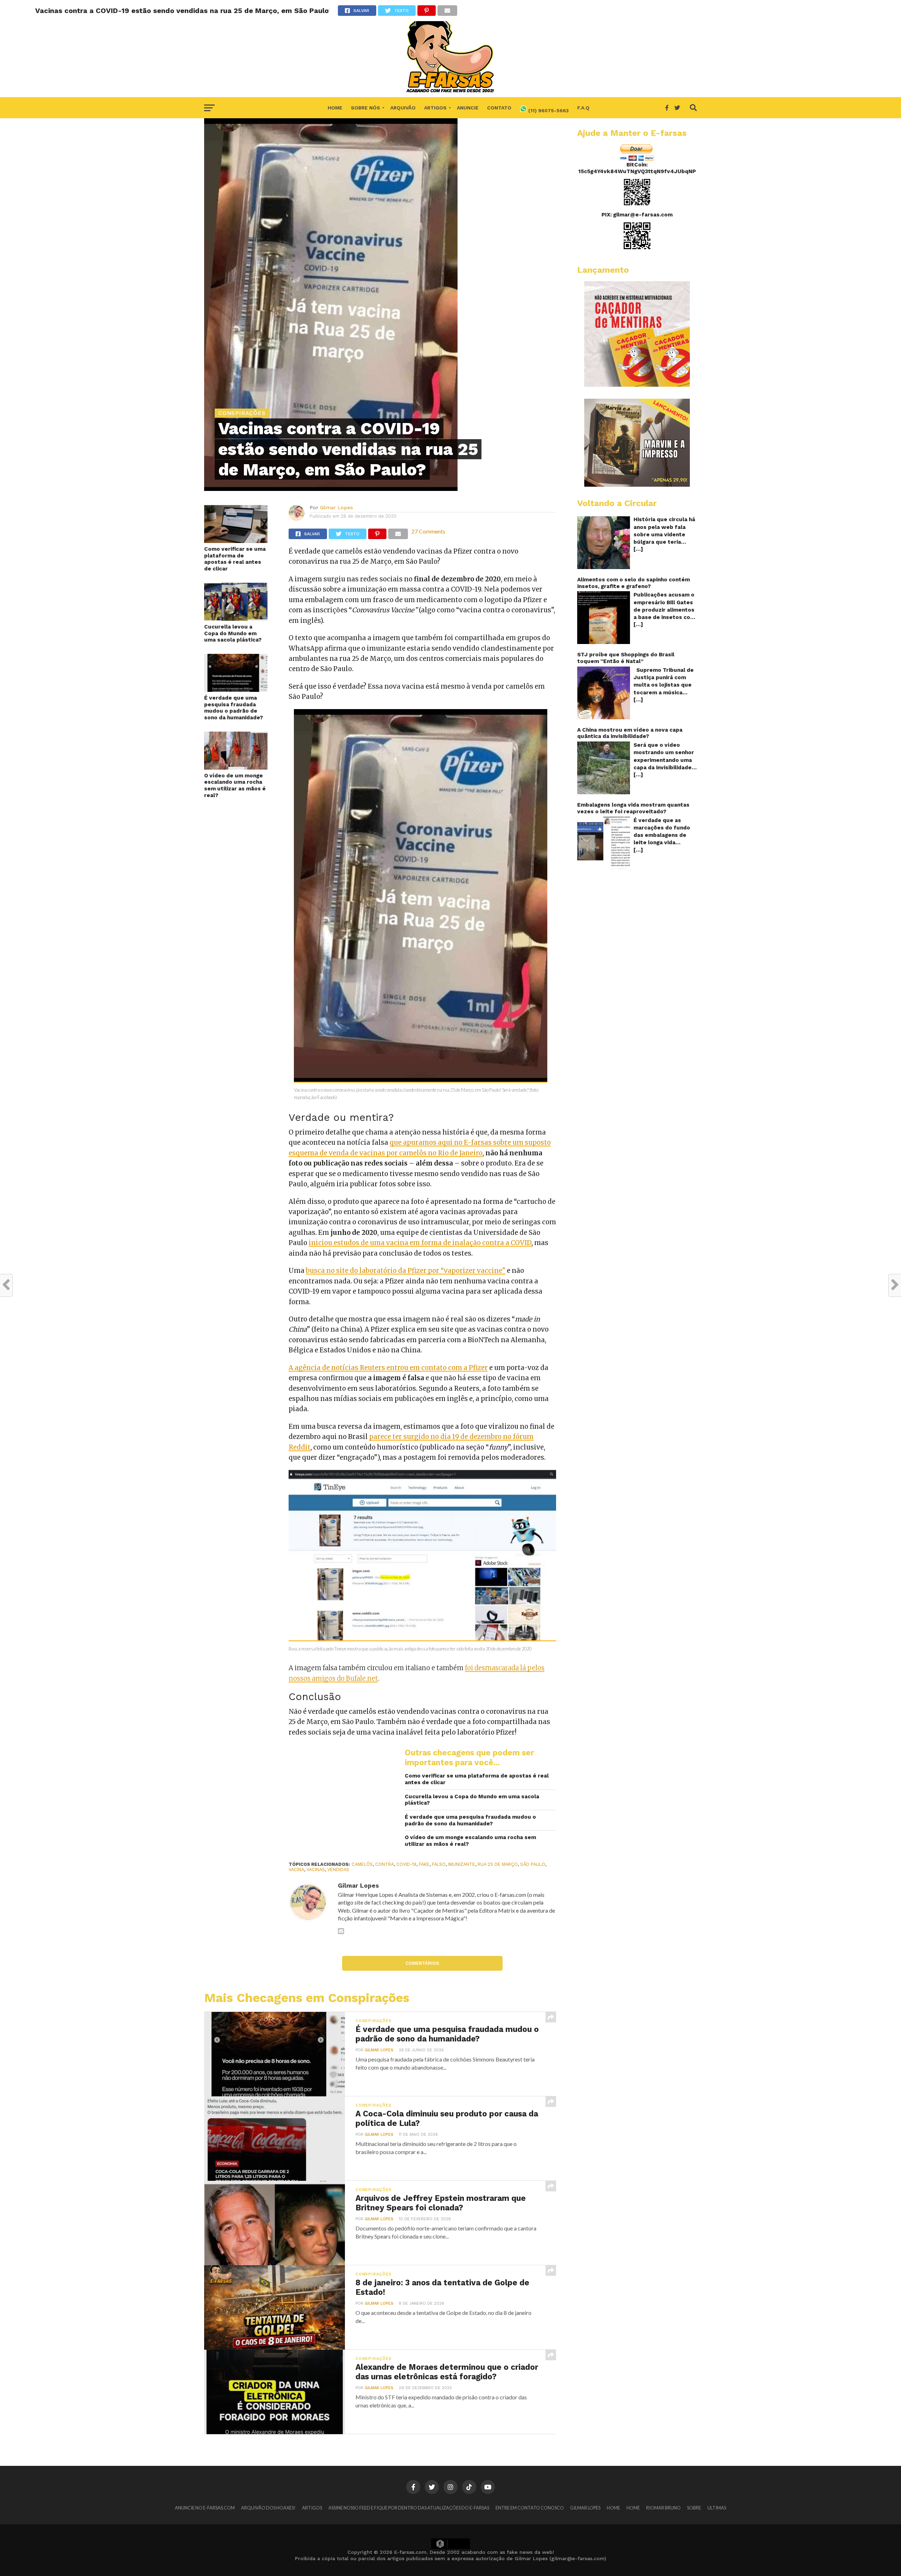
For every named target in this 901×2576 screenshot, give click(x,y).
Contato (499, 108)
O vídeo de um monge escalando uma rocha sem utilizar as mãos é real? (235, 785)
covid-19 (406, 1864)
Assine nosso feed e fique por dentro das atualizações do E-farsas (409, 2508)
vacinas (316, 1870)
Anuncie (468, 108)
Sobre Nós (366, 108)
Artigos (435, 108)
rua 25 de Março (498, 1864)
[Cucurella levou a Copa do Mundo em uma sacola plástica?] (236, 618)
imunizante (462, 1864)
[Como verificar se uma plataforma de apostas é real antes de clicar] (236, 541)
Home (335, 108)
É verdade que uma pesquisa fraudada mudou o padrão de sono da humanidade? (234, 708)
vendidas (338, 1870)
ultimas (717, 2508)
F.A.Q (583, 108)
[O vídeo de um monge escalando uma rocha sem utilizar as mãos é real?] (236, 767)
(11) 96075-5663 (548, 111)
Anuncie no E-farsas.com (205, 2508)
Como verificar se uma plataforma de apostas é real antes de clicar (235, 559)
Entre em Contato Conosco (530, 2508)
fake (424, 1864)
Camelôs (362, 1864)
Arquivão (403, 108)
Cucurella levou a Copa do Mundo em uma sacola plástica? (233, 633)
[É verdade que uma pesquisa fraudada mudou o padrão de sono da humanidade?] (236, 690)
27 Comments (428, 531)
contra (385, 1864)
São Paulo (533, 1864)
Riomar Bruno (663, 2508)
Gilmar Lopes (336, 507)
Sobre (694, 2508)
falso (439, 1864)
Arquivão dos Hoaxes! (268, 2508)
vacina (296, 1870)
